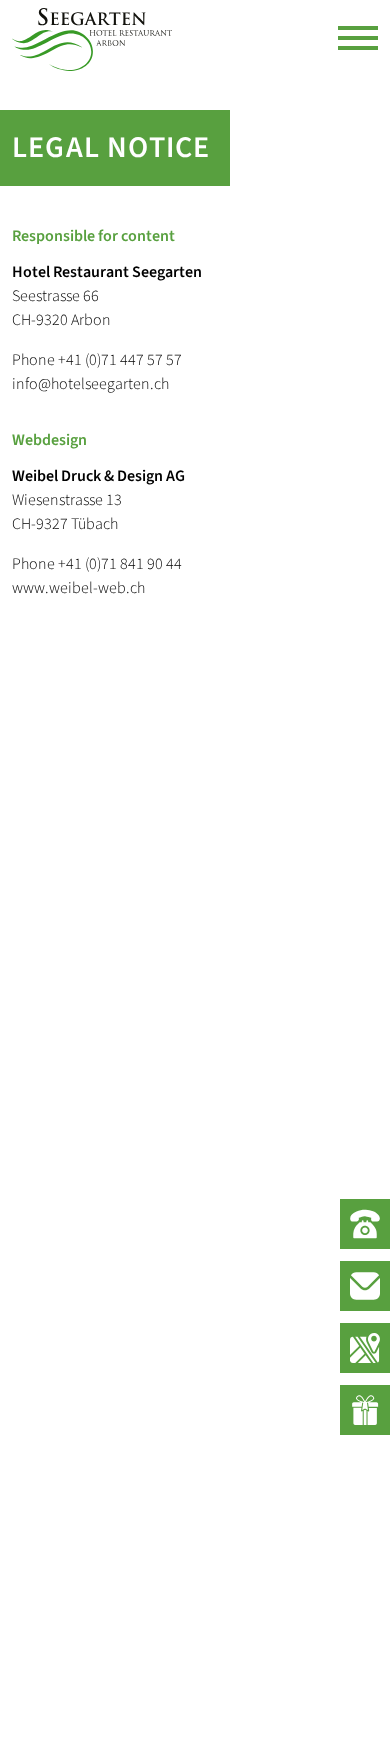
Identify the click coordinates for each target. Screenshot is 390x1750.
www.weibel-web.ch (78, 588)
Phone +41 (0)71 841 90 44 (97, 564)
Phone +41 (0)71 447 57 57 (97, 360)
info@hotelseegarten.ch (90, 384)
